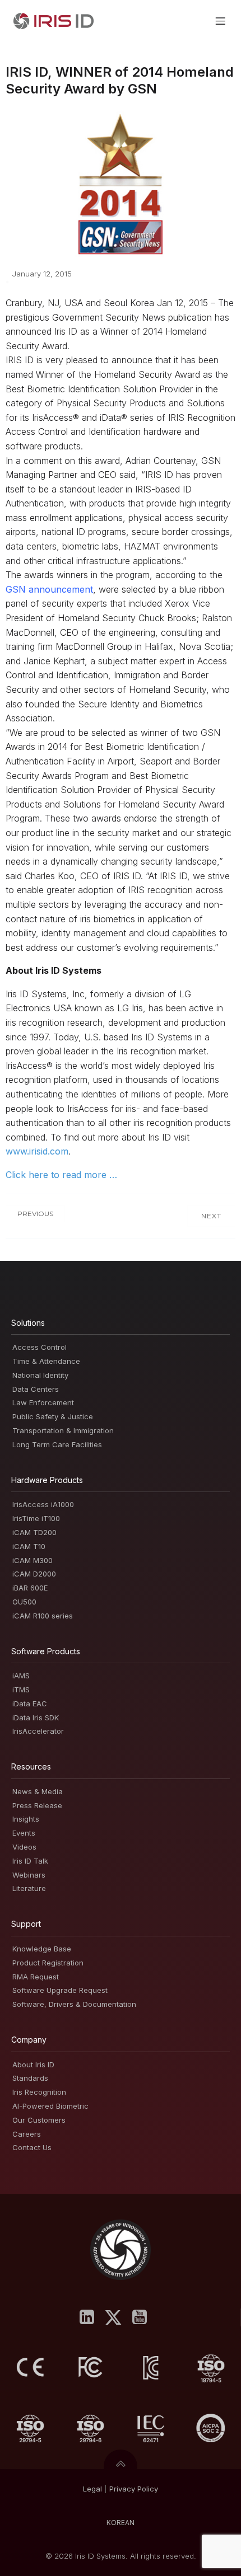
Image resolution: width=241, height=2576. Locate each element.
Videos (24, 1847)
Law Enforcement (43, 1402)
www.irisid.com (37, 1151)
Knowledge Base (42, 1949)
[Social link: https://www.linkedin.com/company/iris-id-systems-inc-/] (91, 2317)
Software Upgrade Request (60, 1990)
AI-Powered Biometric (50, 2106)
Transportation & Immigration (63, 1430)
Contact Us (32, 2147)
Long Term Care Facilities (57, 1444)
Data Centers (36, 1389)
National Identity (40, 1375)
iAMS (21, 1676)
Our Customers (39, 2120)
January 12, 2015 (42, 274)
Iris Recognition (39, 2092)
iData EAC (30, 1704)
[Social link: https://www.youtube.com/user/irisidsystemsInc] (144, 2317)
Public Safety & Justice (53, 1416)
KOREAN (121, 2523)
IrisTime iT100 (36, 1518)
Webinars (29, 1875)
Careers (27, 2134)
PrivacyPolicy (134, 2489)
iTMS (21, 1690)
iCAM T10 (29, 1546)
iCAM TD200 (34, 1532)
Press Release (37, 1805)
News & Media (38, 1791)
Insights (26, 1819)
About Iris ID (33, 2064)
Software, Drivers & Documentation (74, 2004)
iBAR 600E (30, 1588)
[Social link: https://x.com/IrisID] (117, 2317)
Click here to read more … (61, 1175)
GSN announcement (49, 589)
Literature (29, 1888)
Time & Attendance (46, 1361)
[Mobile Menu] (220, 21)
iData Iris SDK (36, 1718)
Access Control (40, 1347)
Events (24, 1833)
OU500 (24, 1602)
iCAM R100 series (43, 1616)
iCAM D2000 (34, 1574)
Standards (30, 2078)
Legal (92, 2489)
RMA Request (36, 1977)
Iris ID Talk (30, 1861)
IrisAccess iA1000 (43, 1504)
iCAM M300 (33, 1560)
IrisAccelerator (38, 1731)
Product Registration (48, 1963)
